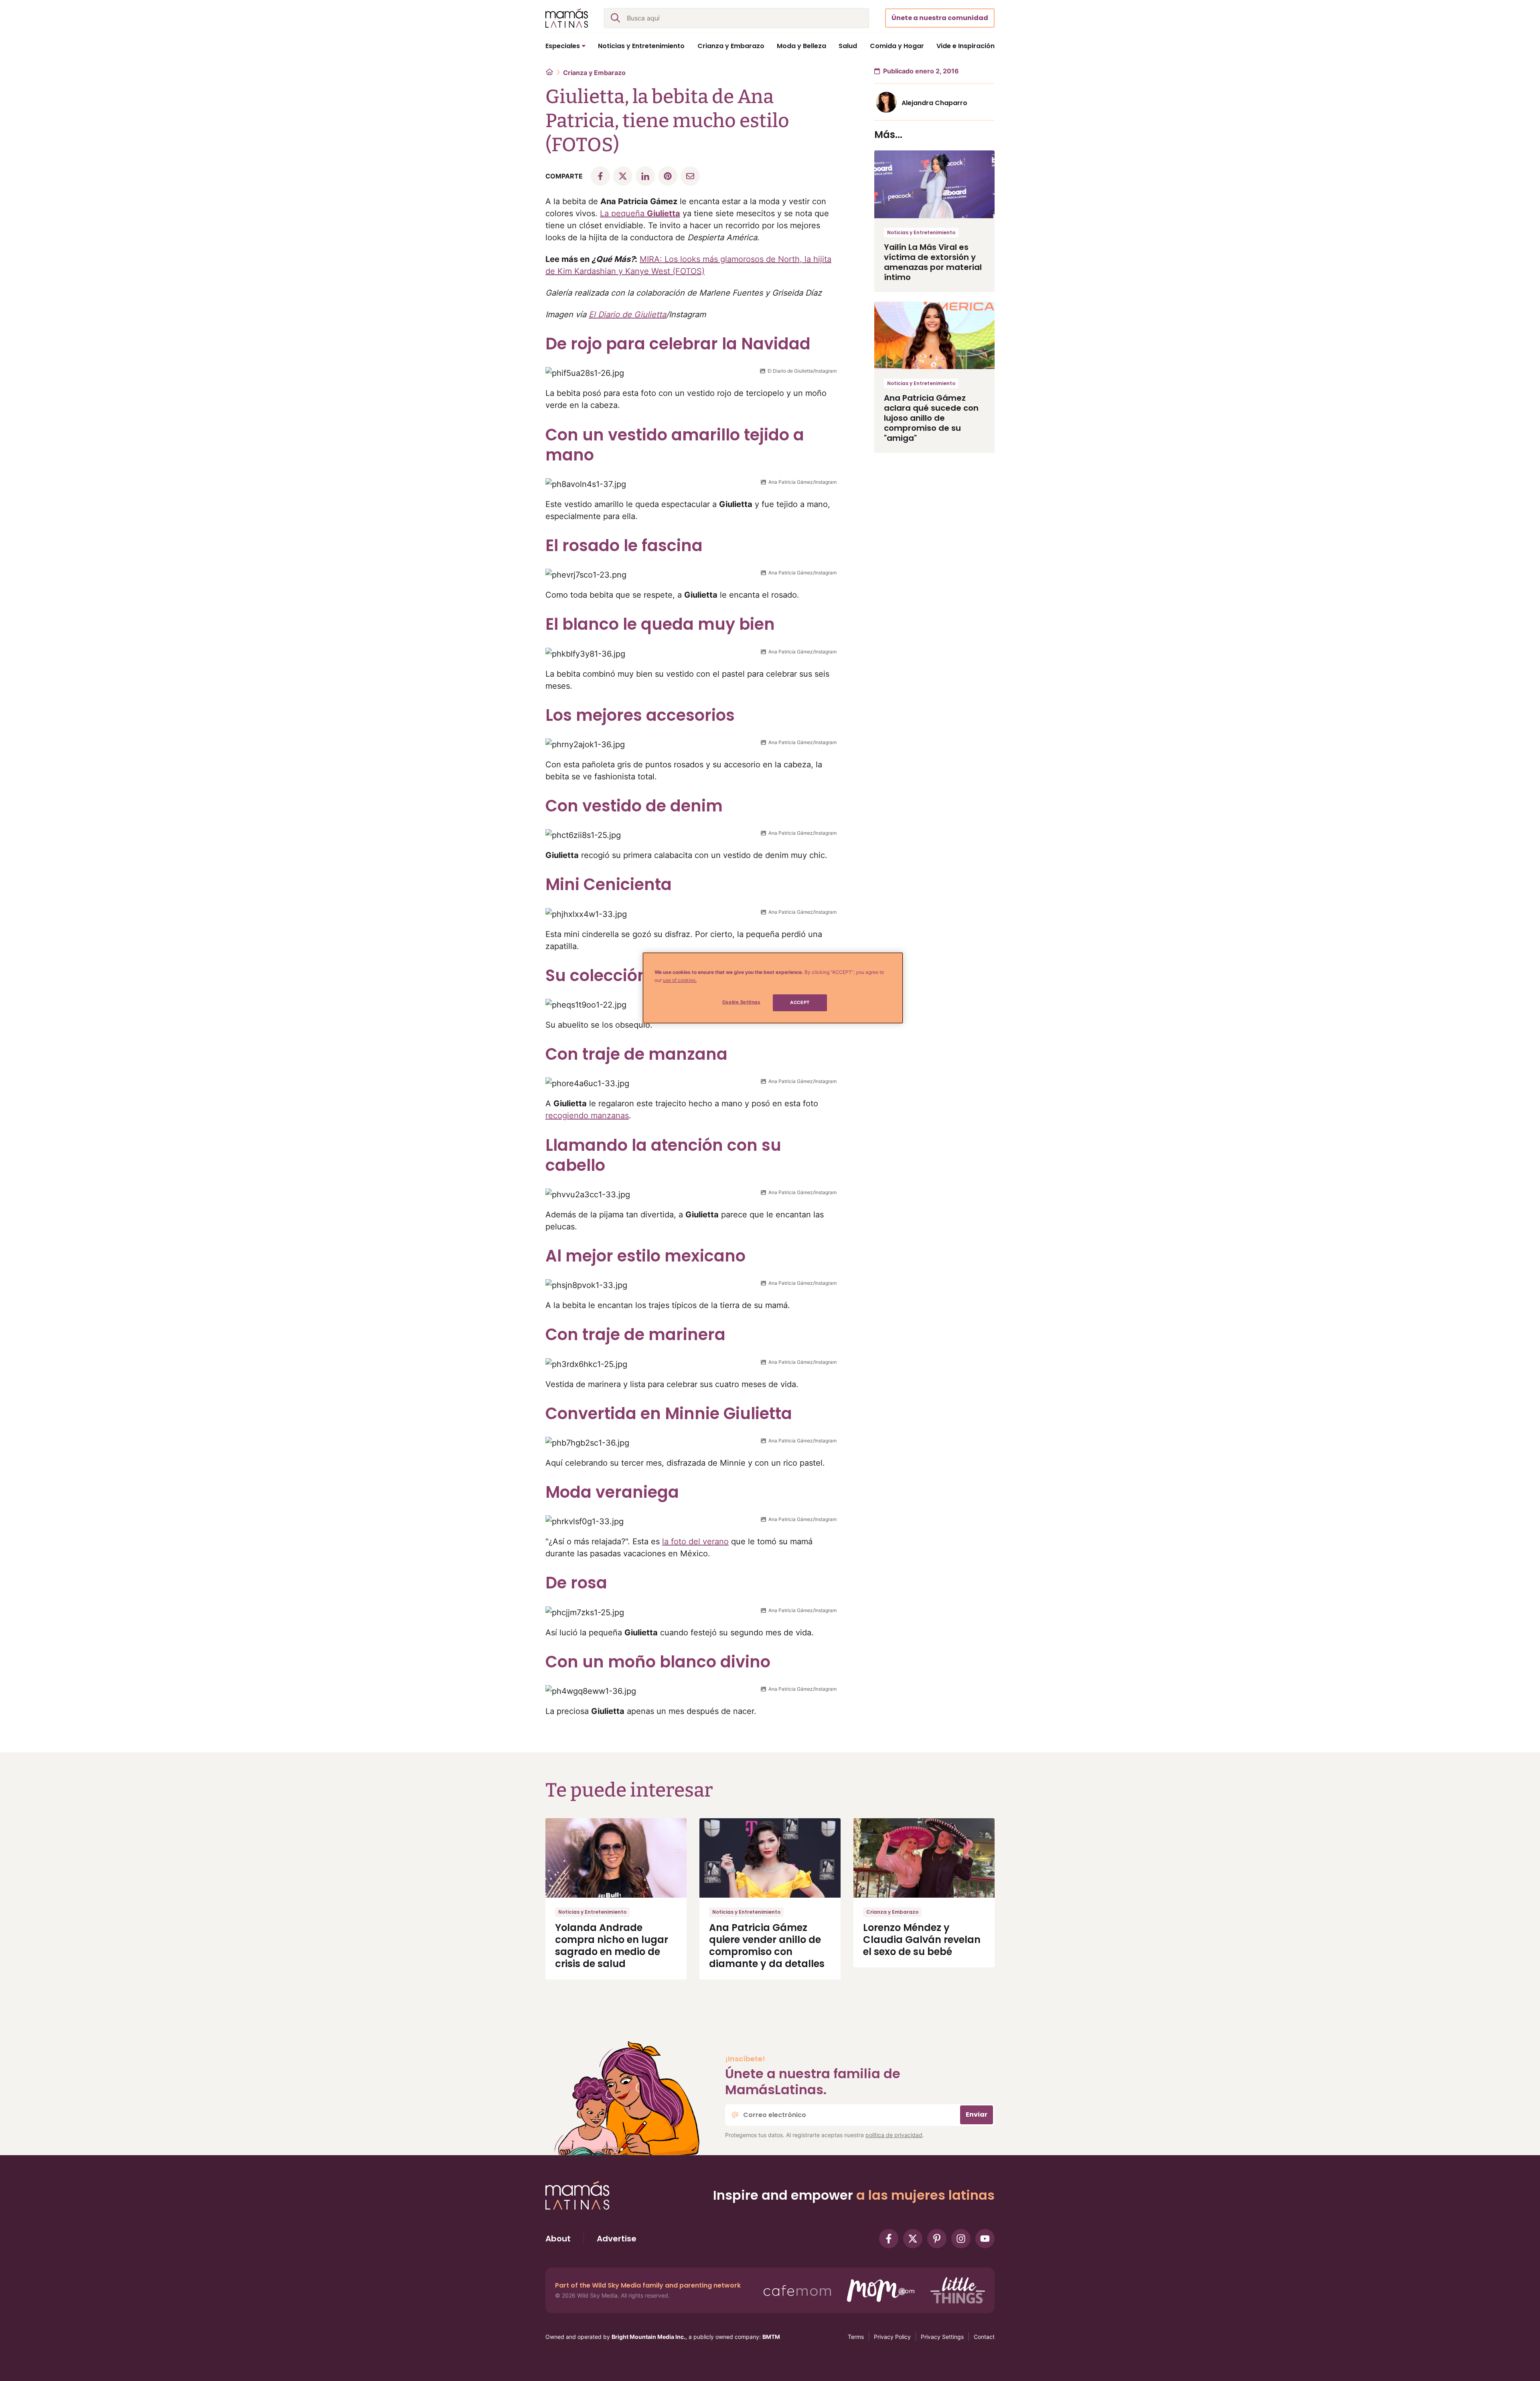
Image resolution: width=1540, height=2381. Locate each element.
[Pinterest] (937, 2239)
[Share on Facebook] (600, 176)
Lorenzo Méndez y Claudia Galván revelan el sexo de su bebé (922, 1940)
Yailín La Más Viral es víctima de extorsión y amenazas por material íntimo (933, 262)
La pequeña (640, 213)
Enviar (977, 2114)
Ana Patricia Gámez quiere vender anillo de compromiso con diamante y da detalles (767, 1946)
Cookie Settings (741, 1002)
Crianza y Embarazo (594, 73)
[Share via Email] (690, 176)
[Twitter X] (913, 2239)
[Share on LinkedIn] (645, 176)
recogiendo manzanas (587, 1115)
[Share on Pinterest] (668, 176)
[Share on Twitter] (623, 176)
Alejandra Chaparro (934, 103)
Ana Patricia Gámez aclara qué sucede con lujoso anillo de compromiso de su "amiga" (931, 418)
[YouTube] (985, 2239)
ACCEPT (800, 1002)
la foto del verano (695, 1541)
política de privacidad (894, 2135)
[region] (773, 988)
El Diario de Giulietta (627, 314)
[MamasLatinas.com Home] (567, 18)
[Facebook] (889, 2239)
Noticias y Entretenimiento (921, 232)
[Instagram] (961, 2239)
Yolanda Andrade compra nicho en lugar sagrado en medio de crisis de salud (612, 1946)
